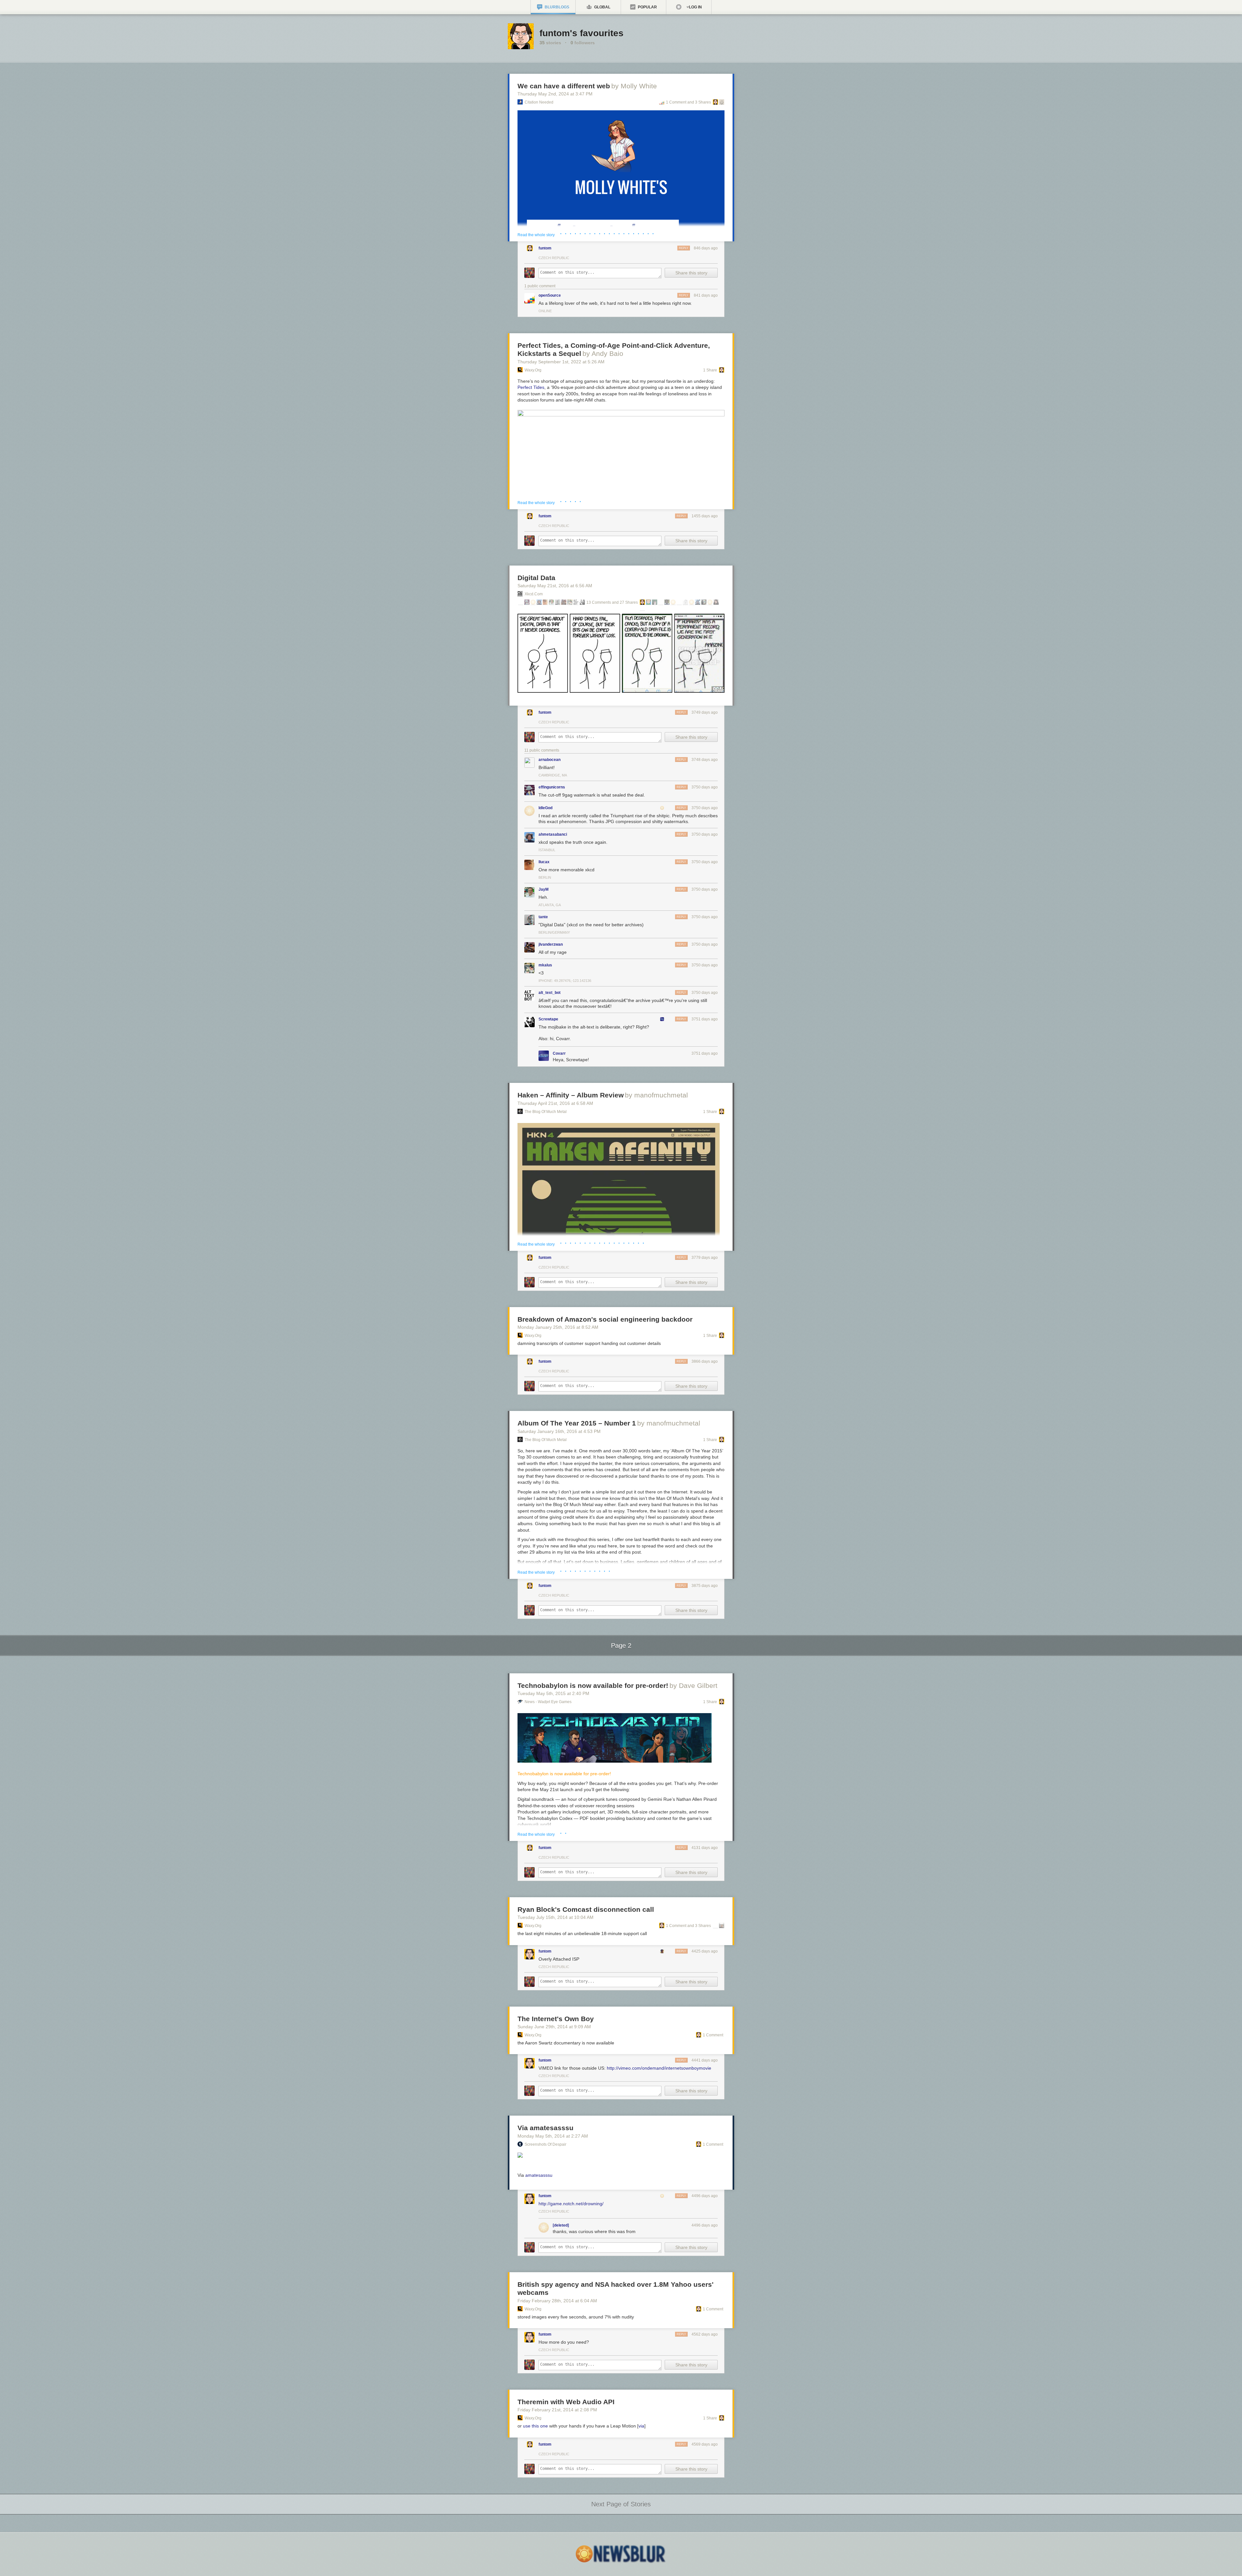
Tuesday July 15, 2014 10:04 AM (556, 1917)
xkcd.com (534, 594)
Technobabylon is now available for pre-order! (593, 1685)
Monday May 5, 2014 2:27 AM (553, 2136)
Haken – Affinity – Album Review (571, 1095)
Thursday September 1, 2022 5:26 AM (561, 362)
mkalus (545, 965)
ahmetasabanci (553, 834)
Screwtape (548, 1019)
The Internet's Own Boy (556, 2019)
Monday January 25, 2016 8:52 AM (558, 1327)
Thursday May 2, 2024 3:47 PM (555, 94)
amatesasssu (539, 2175)
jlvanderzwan (551, 944)
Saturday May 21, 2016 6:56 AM (555, 586)
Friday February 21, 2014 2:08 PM (557, 2410)
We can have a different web (564, 86)
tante (543, 917)
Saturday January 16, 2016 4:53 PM (559, 1431)
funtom (545, 248)
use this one (535, 2426)
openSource (550, 295)
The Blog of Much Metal (546, 1112)
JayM (544, 889)
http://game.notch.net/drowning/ (571, 2204)
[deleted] (561, 2225)
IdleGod (545, 808)
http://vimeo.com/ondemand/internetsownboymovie (659, 2068)
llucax (544, 862)
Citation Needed (539, 102)
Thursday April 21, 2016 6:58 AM (555, 1103)
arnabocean (550, 760)
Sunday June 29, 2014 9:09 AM (554, 2027)
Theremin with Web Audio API (566, 2402)
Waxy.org (533, 370)
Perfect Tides (531, 387)
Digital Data (536, 578)
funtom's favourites (582, 33)
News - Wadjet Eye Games (548, 1702)
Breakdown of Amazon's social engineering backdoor (605, 1319)
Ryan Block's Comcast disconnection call (586, 1909)
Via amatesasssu (545, 2128)
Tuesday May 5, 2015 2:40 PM (553, 1693)
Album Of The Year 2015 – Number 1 (577, 1423)
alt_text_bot (550, 993)
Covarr (559, 1053)
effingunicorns (552, 787)
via (641, 2426)
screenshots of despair (545, 2144)
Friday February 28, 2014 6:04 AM (557, 2301)
